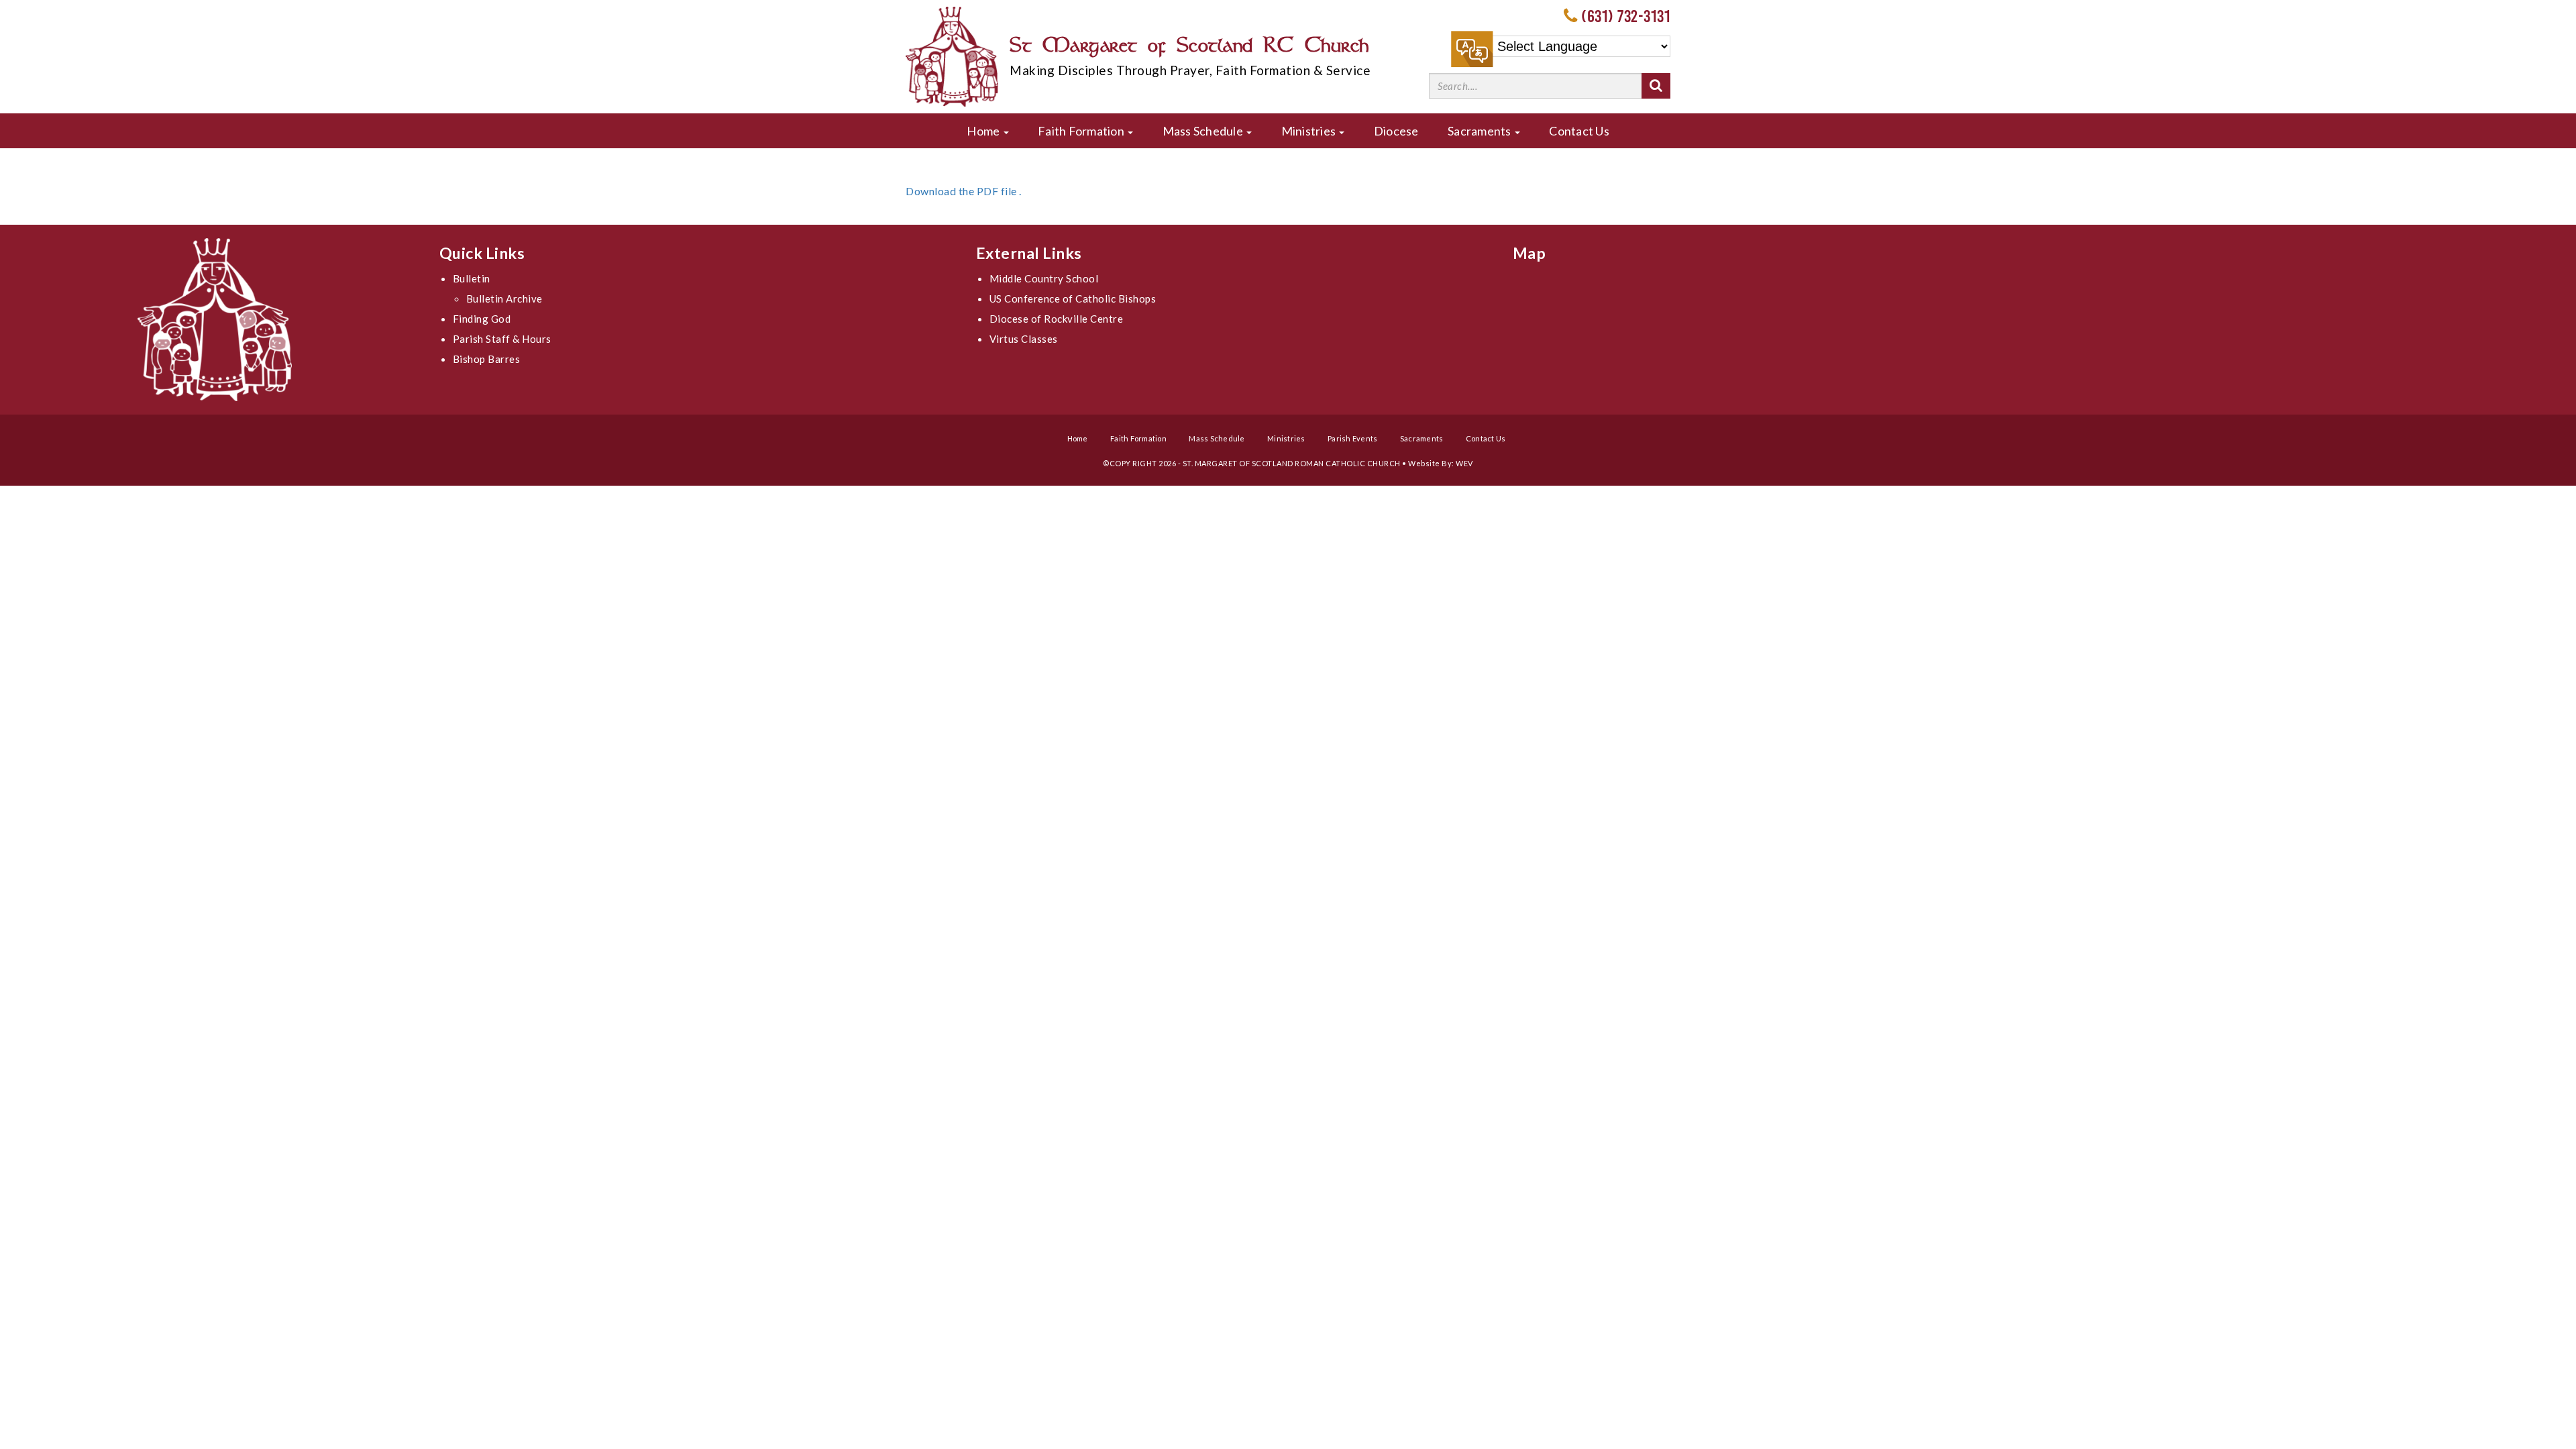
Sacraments (1481, 131)
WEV (1464, 463)
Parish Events (1352, 438)
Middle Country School (1044, 278)
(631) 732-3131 (1626, 16)
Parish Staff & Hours (502, 339)
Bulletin (472, 278)
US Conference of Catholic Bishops (1073, 299)
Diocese (1396, 131)
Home (984, 131)
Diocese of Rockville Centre (1057, 319)
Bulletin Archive (504, 299)
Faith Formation (1082, 131)
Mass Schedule (1204, 131)
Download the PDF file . (964, 191)
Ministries (1310, 131)
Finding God (482, 319)
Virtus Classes (1024, 339)
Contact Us (1579, 131)
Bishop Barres (487, 359)
